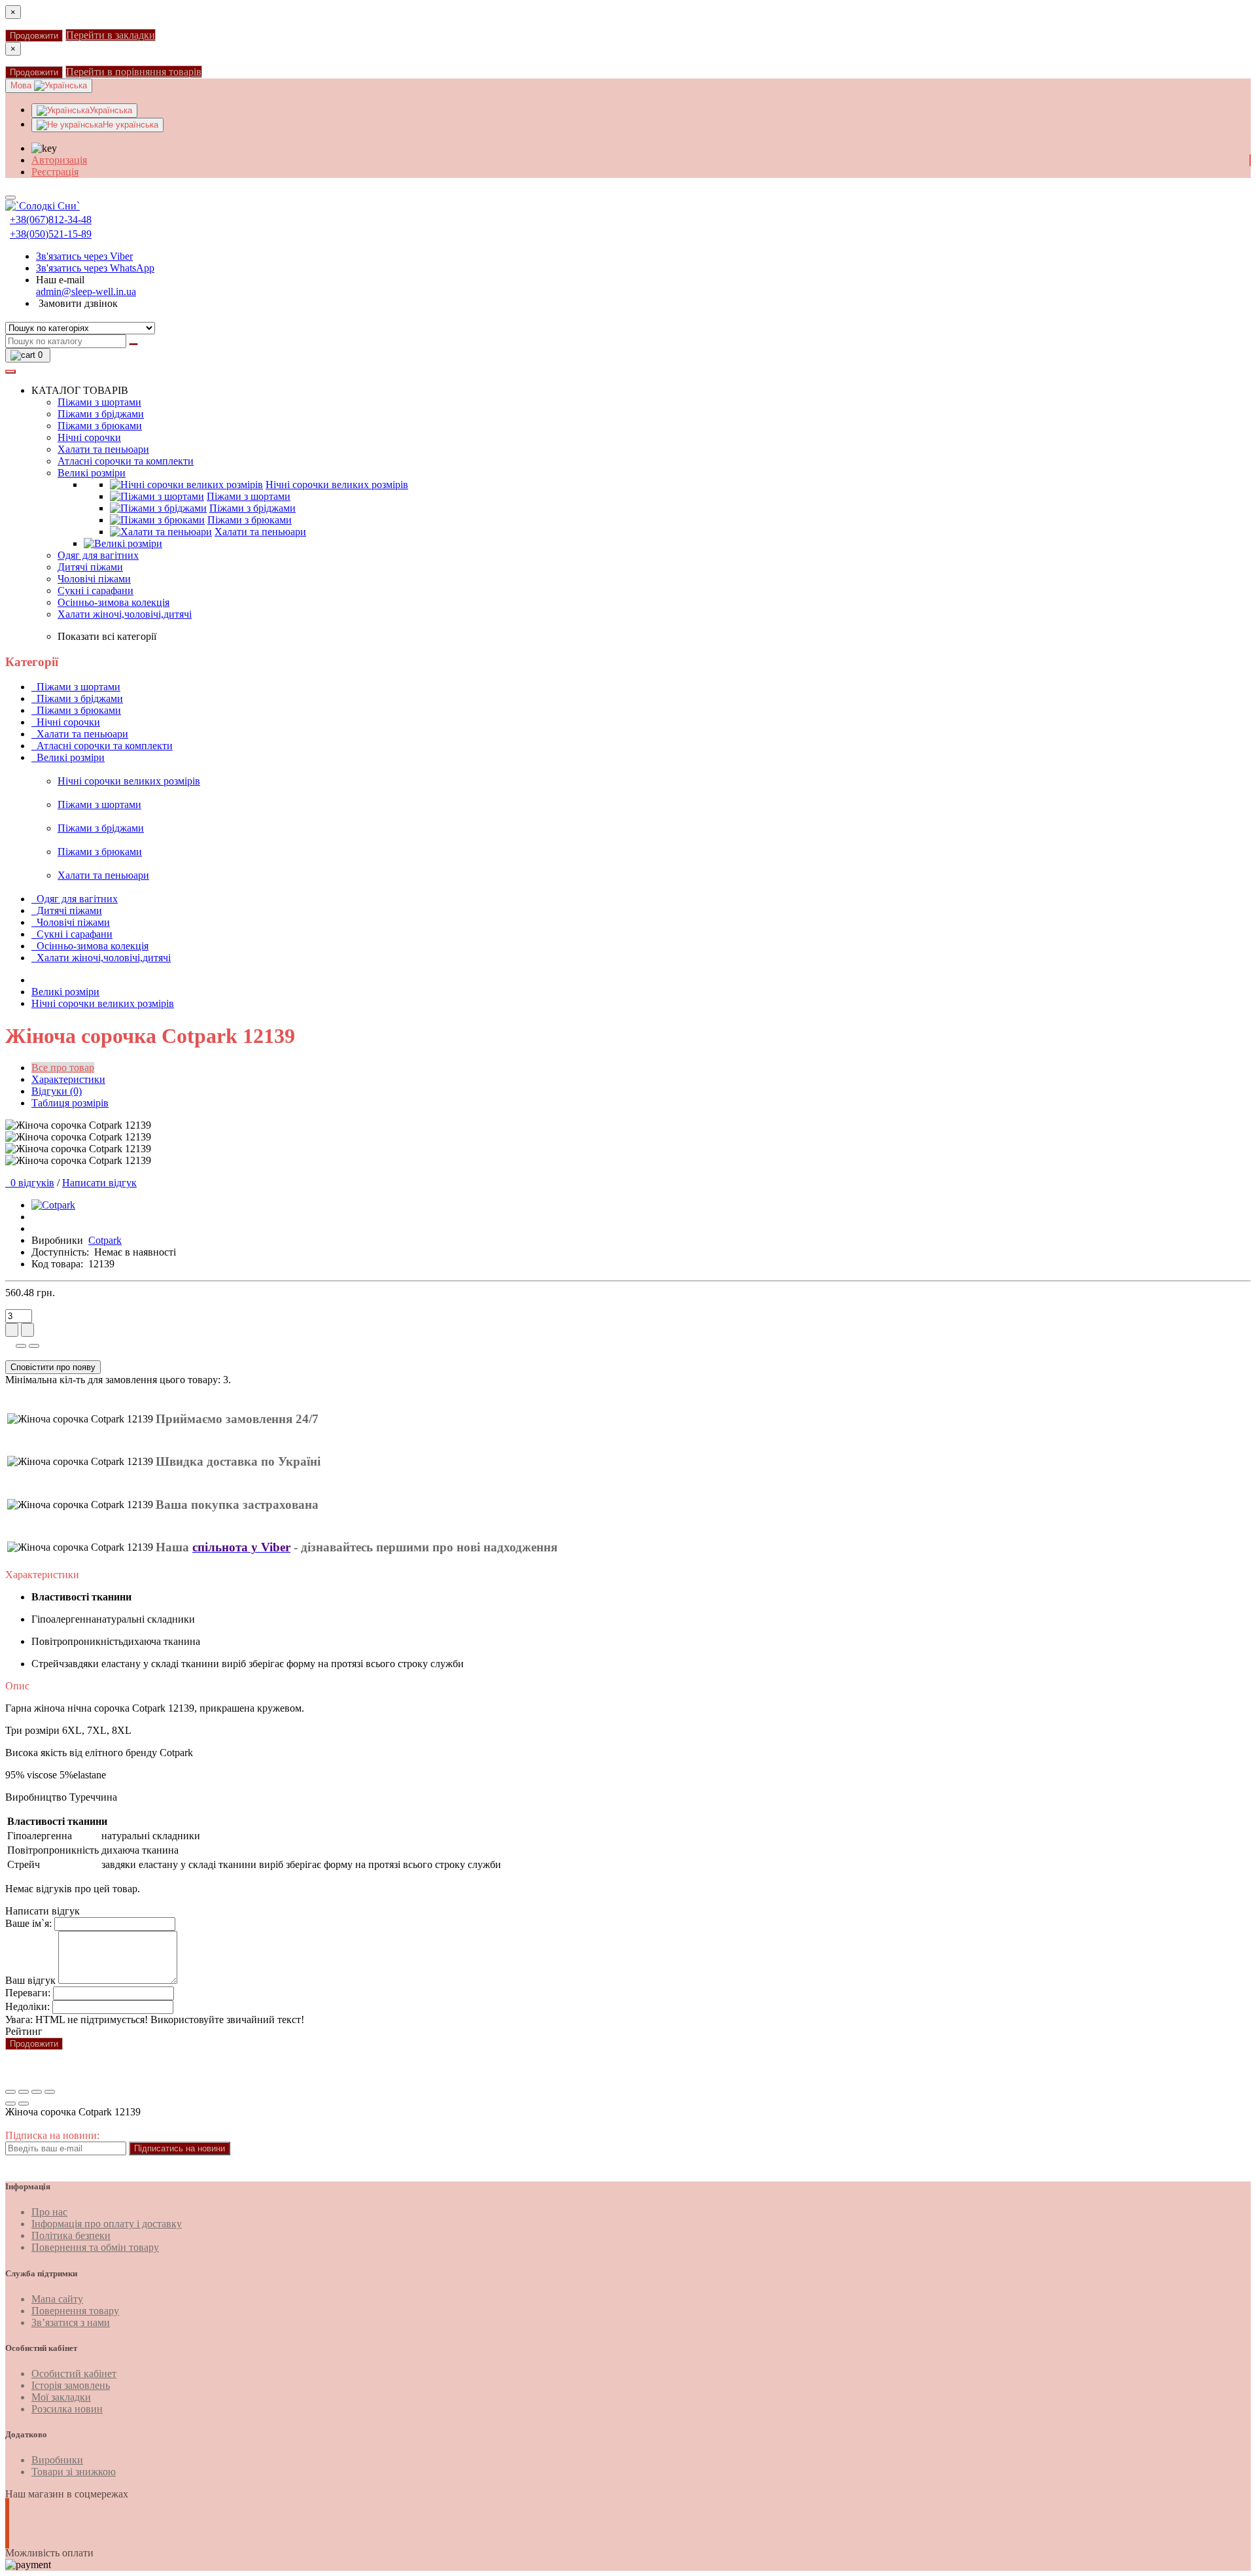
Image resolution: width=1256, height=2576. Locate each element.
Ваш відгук (30, 1980)
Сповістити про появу (53, 1367)
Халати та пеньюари (103, 449)
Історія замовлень (71, 2385)
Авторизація (59, 160)
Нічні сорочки (89, 437)
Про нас (49, 2212)
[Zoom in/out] (50, 2092)
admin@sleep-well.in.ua (86, 291)
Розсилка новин (67, 2409)
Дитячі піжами (90, 567)
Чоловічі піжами (94, 579)
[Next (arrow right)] (24, 2104)
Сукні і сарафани (96, 591)
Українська (111, 110)
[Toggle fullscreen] (37, 2092)
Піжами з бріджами (101, 414)
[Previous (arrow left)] (10, 2104)
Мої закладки (61, 2397)
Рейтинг (24, 2031)
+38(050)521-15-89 (51, 234)
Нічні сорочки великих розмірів (337, 485)
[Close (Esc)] (10, 2092)
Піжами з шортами (99, 402)
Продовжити (34, 36)
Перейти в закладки (111, 35)
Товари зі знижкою (74, 2472)
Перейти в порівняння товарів (134, 72)
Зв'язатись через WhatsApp (95, 268)
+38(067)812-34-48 (51, 220)
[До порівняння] (34, 1346)
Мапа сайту (57, 2299)
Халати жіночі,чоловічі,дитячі (125, 614)
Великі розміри (92, 473)
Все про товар (63, 1067)
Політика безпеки (71, 2235)
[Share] (24, 2092)
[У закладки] (21, 1346)
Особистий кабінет (74, 2373)
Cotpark (105, 1240)
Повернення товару (75, 2311)
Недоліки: (27, 2006)
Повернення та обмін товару (95, 2247)
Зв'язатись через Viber (84, 256)
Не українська (131, 125)
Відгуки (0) (57, 1091)
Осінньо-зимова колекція (113, 602)
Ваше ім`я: (28, 1923)
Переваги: (28, 1993)
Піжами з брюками (100, 426)
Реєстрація (55, 172)
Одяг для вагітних (98, 555)
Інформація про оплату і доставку (107, 2224)
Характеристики (68, 1079)
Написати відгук (99, 1183)
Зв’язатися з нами (71, 2322)
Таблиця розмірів (70, 1103)
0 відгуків (30, 1183)
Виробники (57, 2460)
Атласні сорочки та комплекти (126, 461)
